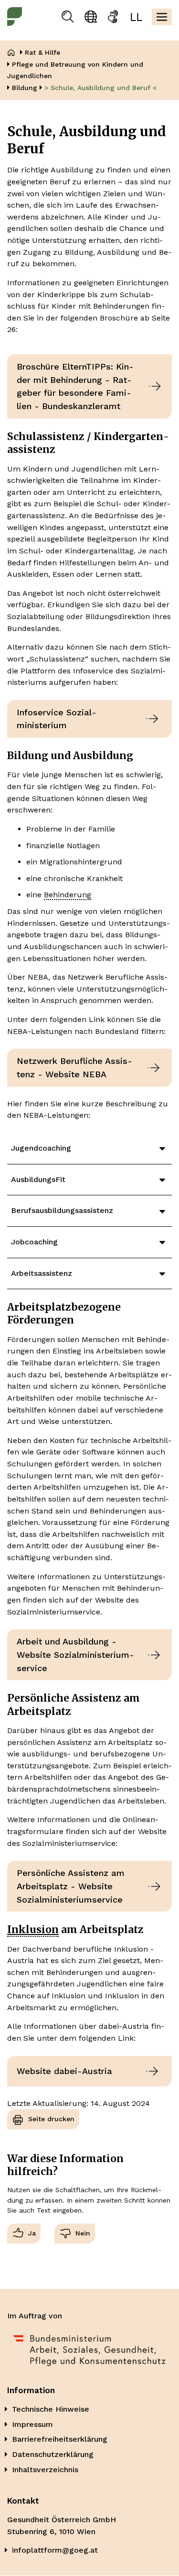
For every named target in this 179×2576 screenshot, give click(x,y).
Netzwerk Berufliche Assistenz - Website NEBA (74, 1067)
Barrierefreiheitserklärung (60, 2439)
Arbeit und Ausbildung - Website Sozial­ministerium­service (75, 1654)
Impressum (32, 2424)
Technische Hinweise (51, 2409)
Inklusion (33, 1929)
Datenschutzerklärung (53, 2454)
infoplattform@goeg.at (55, 2550)
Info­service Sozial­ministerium (57, 719)
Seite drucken (51, 2119)
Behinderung (68, 895)
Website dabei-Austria (64, 2071)
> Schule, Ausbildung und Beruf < (100, 88)
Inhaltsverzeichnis (45, 2470)
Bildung (25, 88)
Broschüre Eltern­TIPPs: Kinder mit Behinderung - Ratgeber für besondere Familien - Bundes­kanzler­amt (75, 386)
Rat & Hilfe (42, 52)
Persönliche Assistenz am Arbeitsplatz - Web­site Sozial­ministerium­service (71, 1886)
